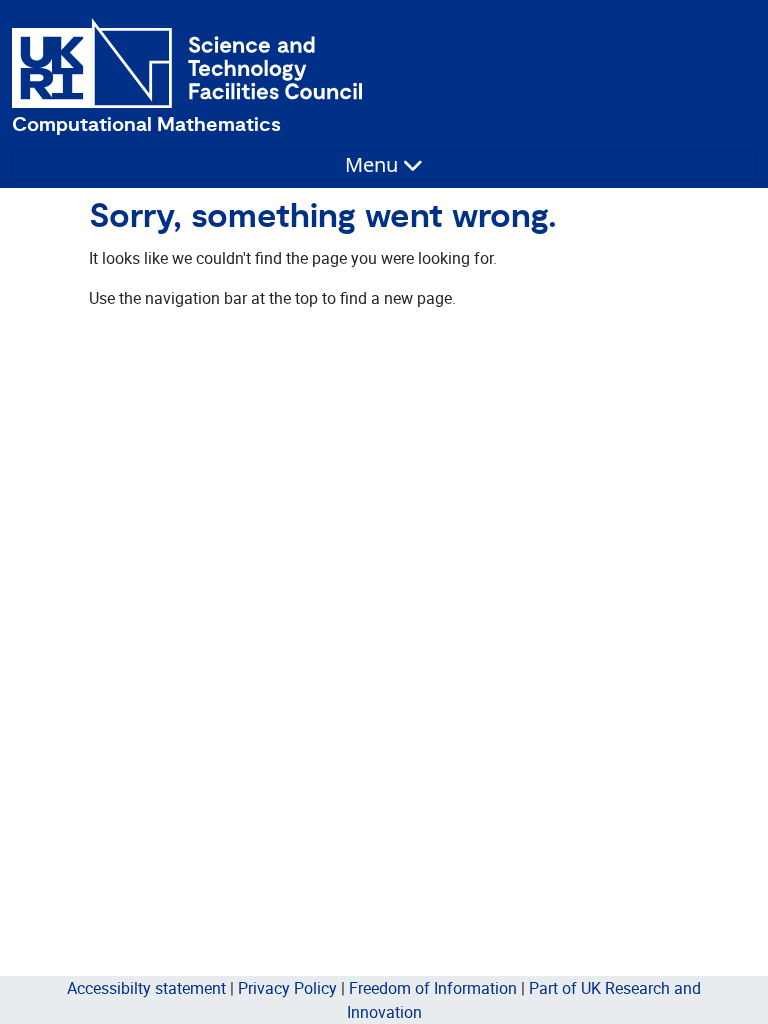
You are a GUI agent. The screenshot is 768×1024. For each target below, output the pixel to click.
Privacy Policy (287, 988)
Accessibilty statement (146, 988)
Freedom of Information (433, 988)
